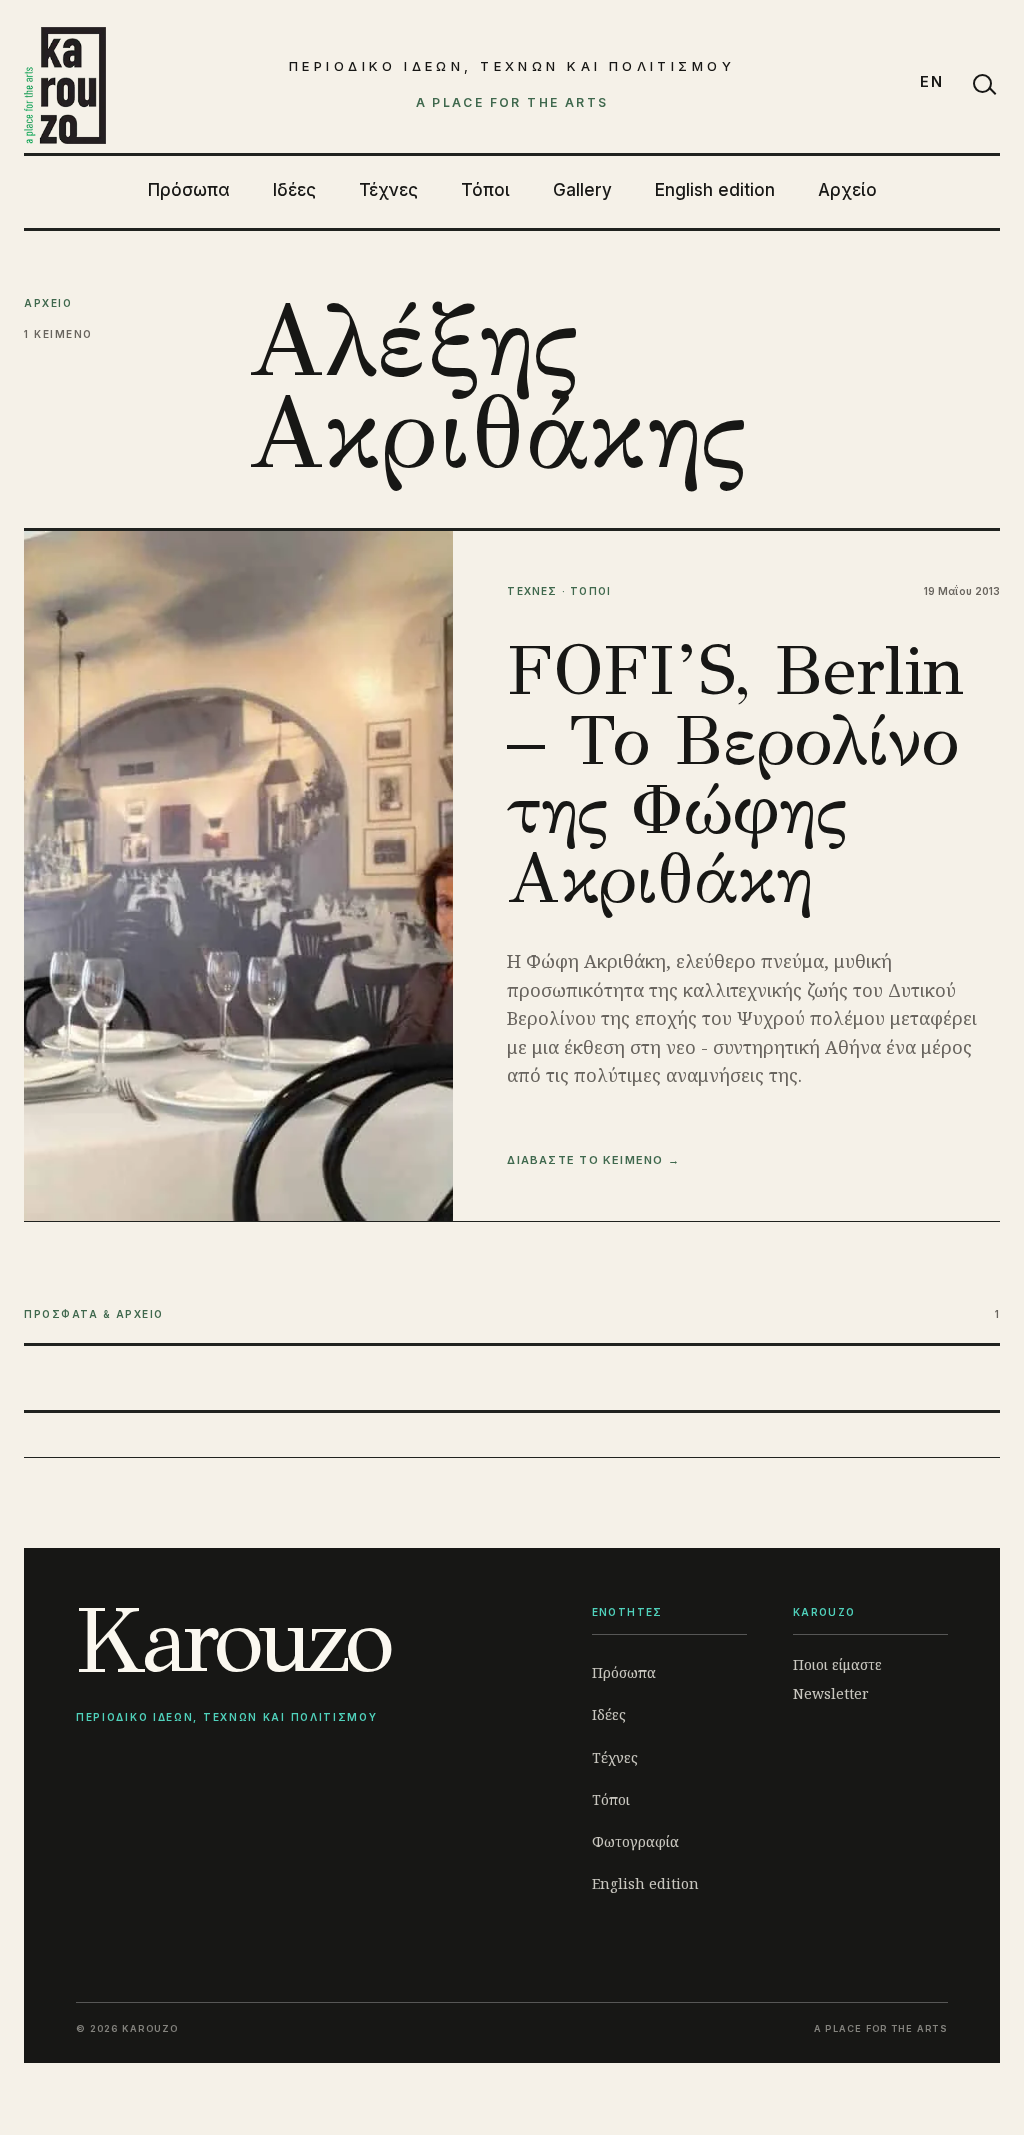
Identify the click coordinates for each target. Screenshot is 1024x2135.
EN (932, 81)
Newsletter (831, 1693)
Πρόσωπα (189, 190)
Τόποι (485, 190)
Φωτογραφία (635, 1841)
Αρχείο (847, 190)
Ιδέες (294, 190)
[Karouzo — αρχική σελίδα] (65, 85)
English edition (715, 190)
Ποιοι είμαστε (837, 1664)
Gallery (582, 190)
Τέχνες (388, 190)
